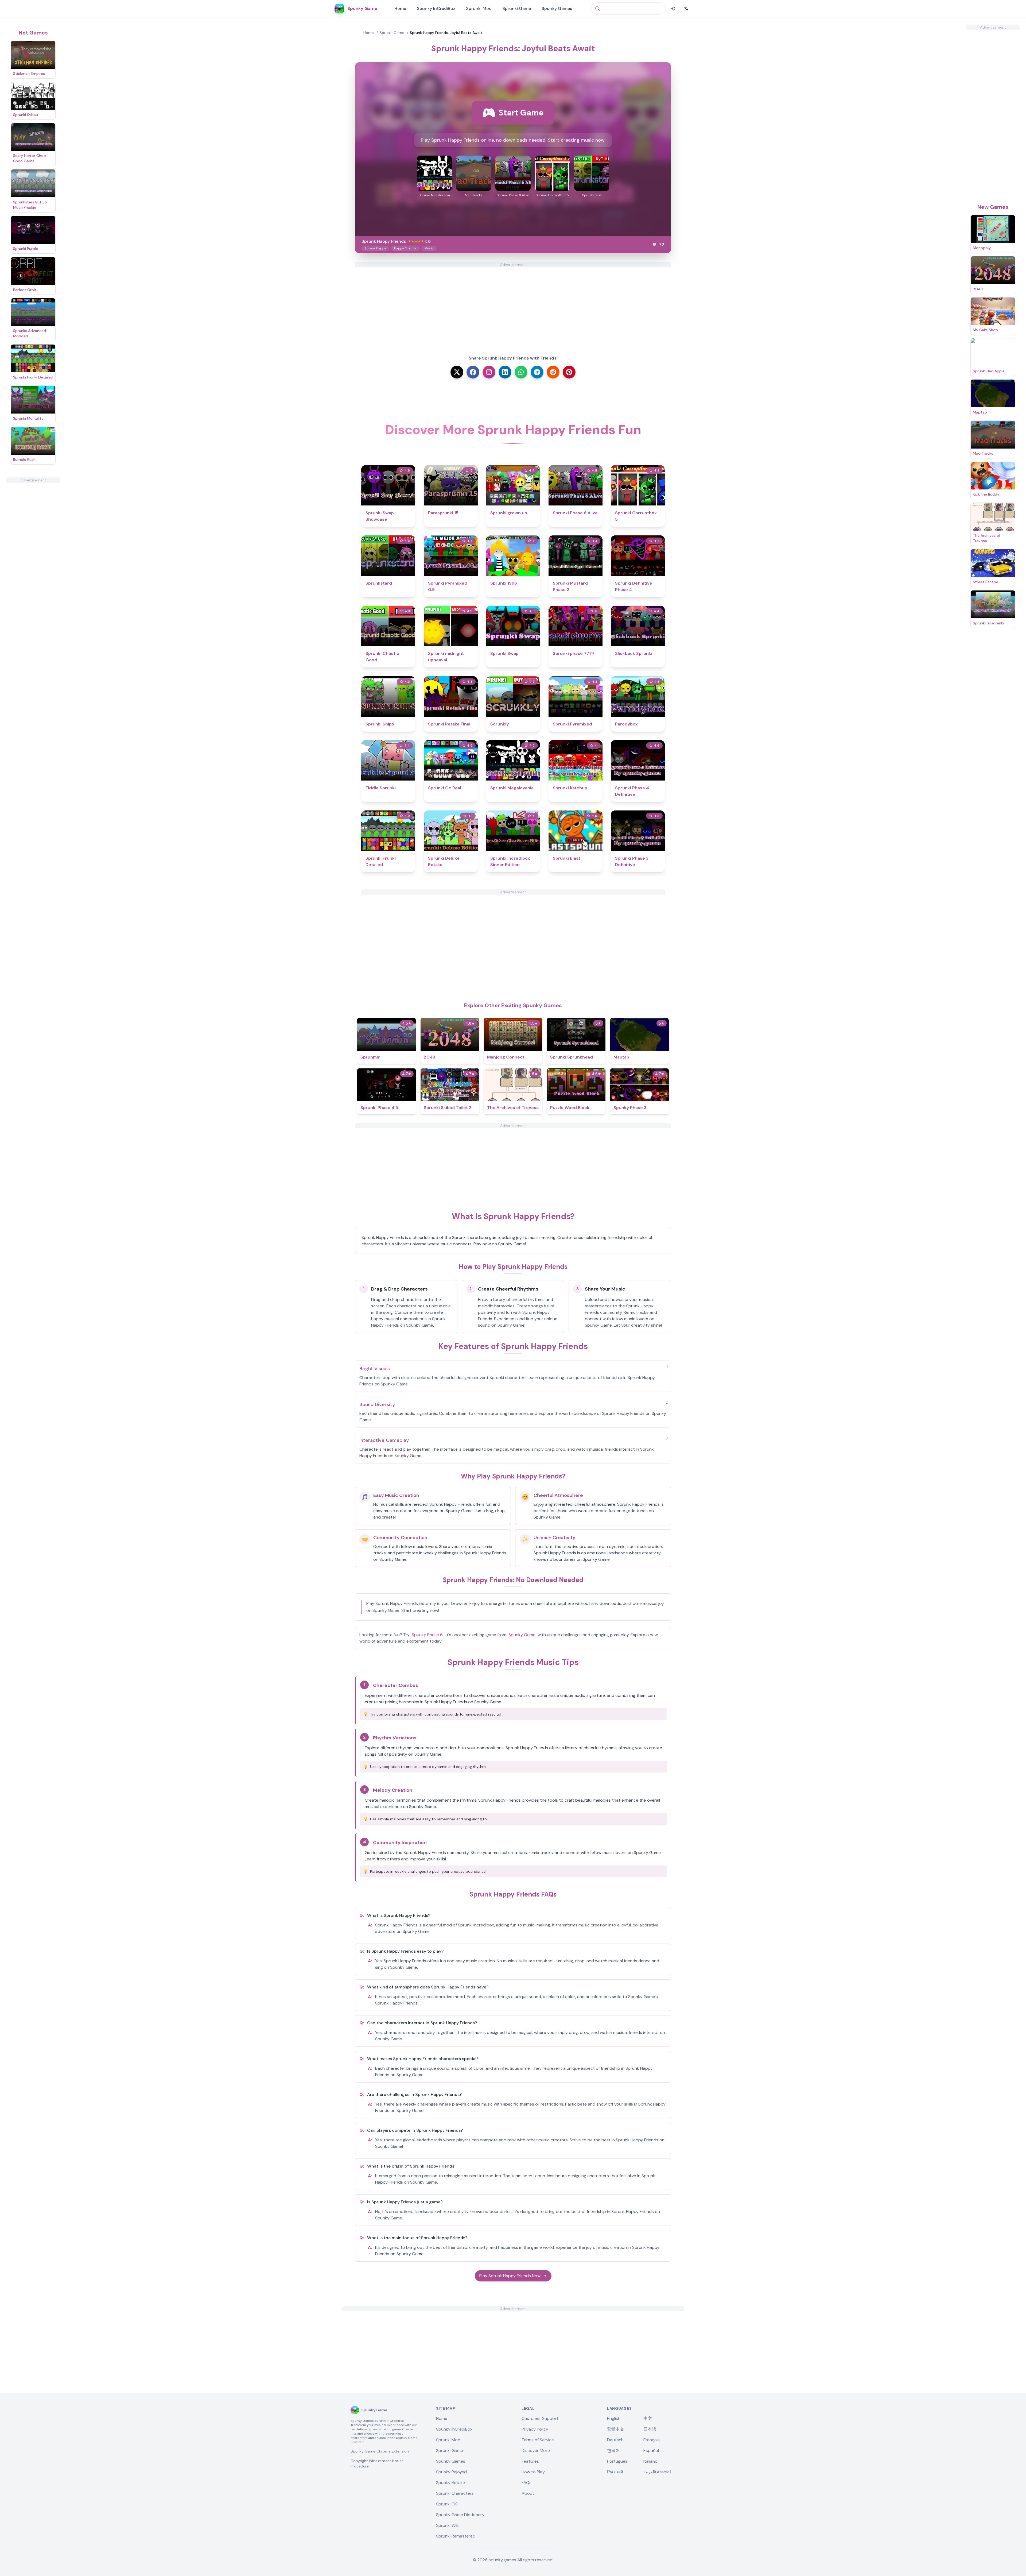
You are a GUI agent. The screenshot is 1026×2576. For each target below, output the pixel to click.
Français (652, 2440)
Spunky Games (557, 8)
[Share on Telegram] (537, 372)
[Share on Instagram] (489, 372)
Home (400, 8)
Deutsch (615, 2440)
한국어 (613, 2451)
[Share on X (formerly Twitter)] (457, 372)
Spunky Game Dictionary (460, 2515)
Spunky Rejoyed (451, 2472)
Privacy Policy (535, 2429)
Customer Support (540, 2418)
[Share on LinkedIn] (505, 372)
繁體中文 (616, 2429)
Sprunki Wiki (448, 2525)
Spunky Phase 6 (427, 1635)
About (528, 2493)
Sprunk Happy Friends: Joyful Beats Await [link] (446, 33)
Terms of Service (538, 2440)
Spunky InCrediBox (436, 8)
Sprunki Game (517, 8)
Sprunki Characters (455, 2493)
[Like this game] (654, 245)
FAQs (526, 2483)
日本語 (650, 2429)
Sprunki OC (447, 2504)
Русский (615, 2472)
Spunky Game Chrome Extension (380, 2451)
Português (617, 2461)
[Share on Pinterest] (569, 372)
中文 (648, 2418)
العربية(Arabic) (657, 2472)
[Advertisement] (33, 563)
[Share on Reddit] (553, 372)
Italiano (650, 2461)
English (614, 2418)
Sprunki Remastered (456, 2536)
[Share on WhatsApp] (521, 372)
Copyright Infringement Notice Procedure (377, 2463)
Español (651, 2451)
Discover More (536, 2451)
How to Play (533, 2472)
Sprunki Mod (479, 8)
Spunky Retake (450, 2483)
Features (530, 2461)
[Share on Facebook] (473, 372)
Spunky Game (522, 1635)
